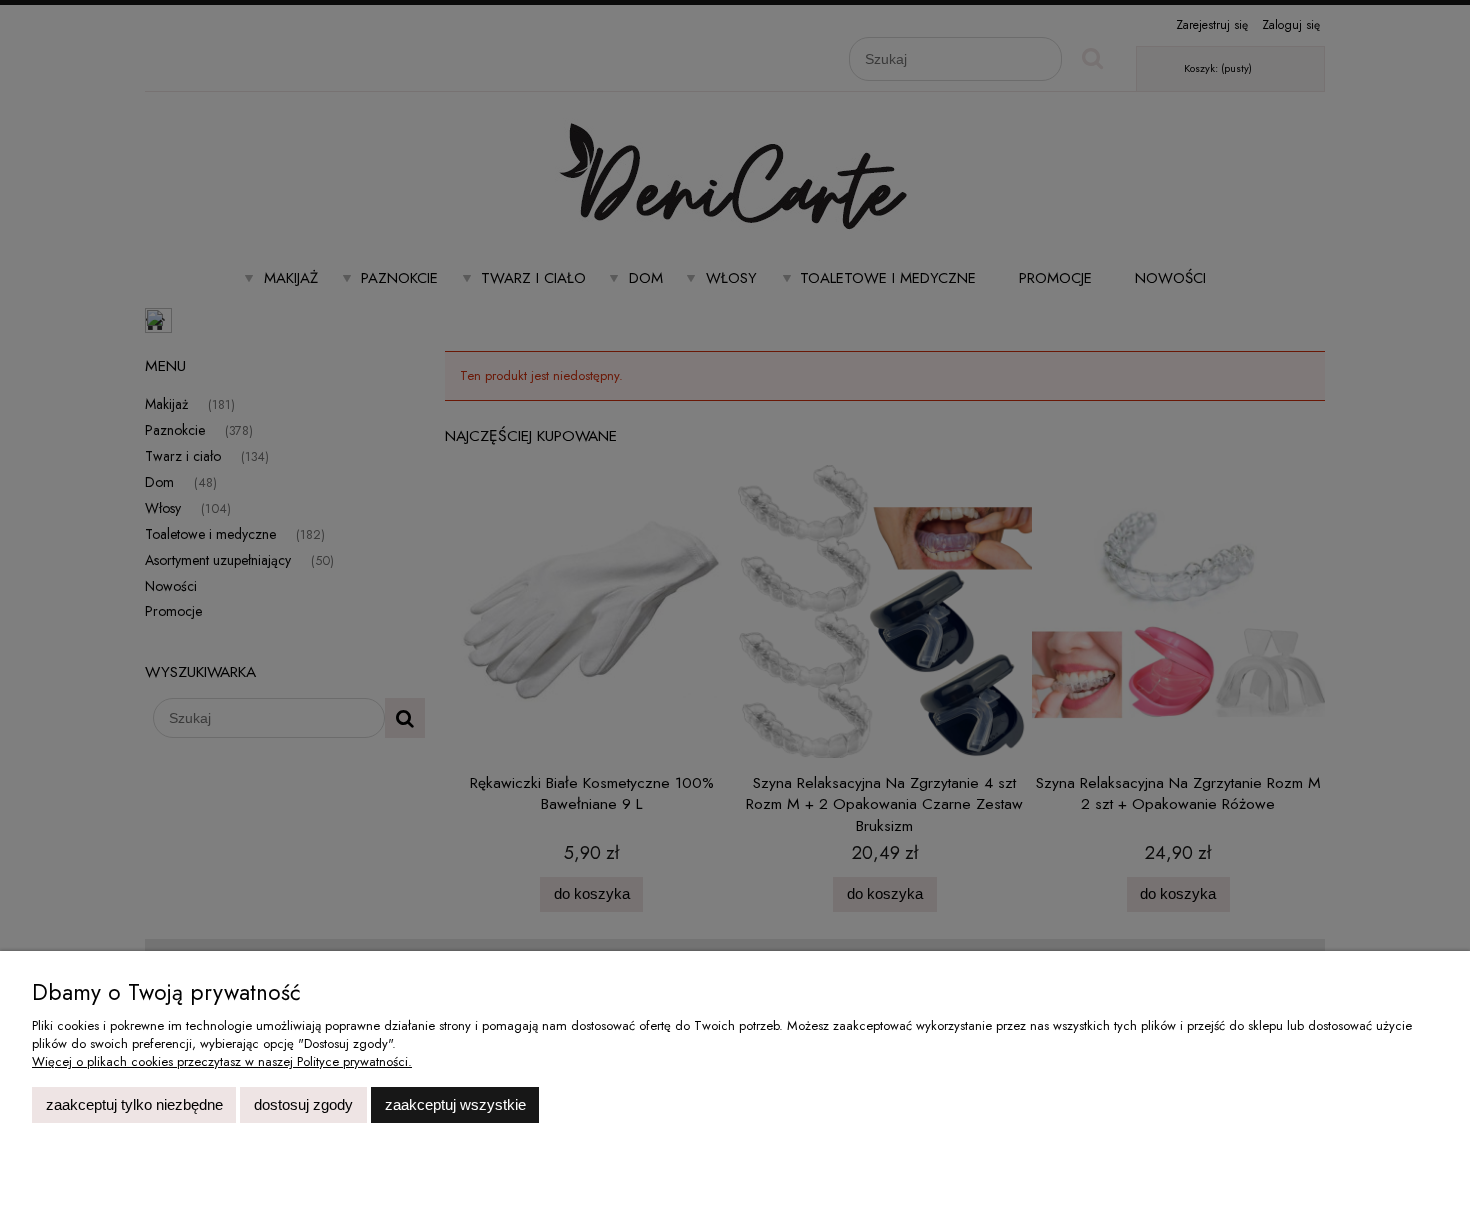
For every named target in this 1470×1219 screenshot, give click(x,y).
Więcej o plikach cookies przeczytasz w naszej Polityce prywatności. (222, 1061)
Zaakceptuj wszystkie (455, 1104)
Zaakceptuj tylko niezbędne (134, 1104)
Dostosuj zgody (303, 1104)
